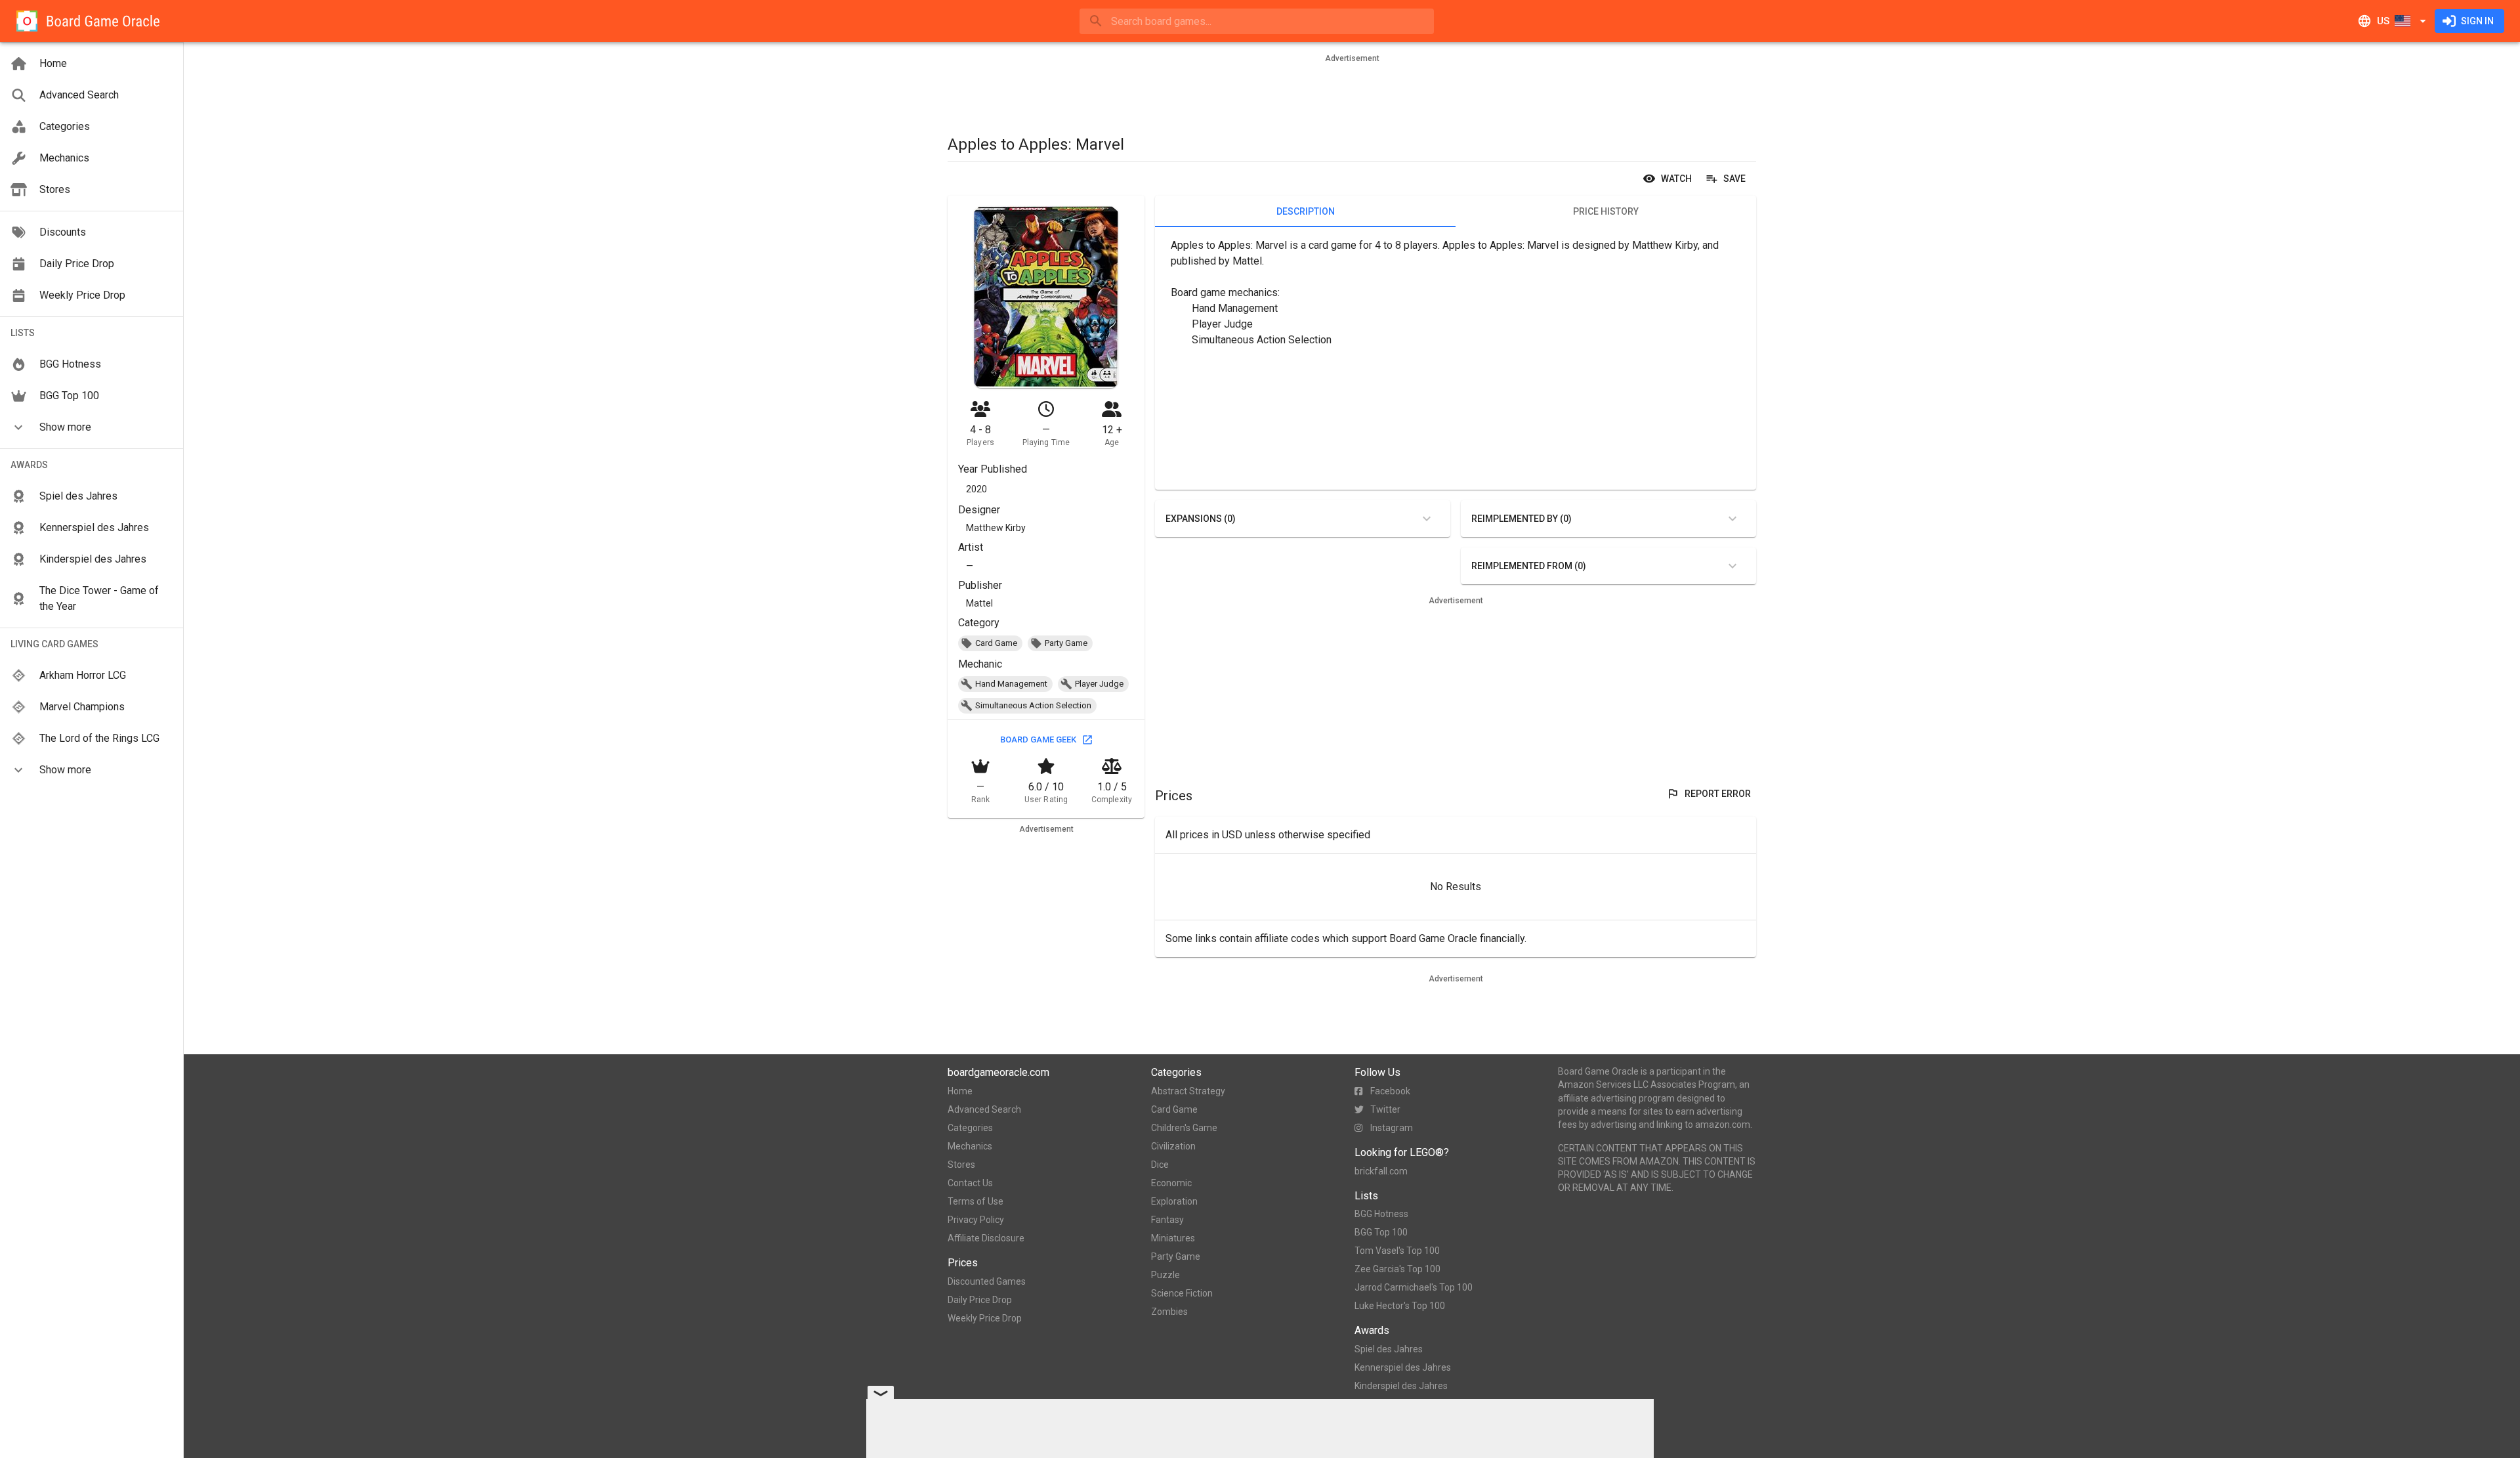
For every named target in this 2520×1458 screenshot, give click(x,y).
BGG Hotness (1381, 1214)
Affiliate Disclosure (986, 1238)
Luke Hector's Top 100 (1400, 1306)
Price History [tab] (1606, 211)
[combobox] (1257, 21)
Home (960, 1091)
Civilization (1173, 1146)
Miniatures (1173, 1238)
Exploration (1174, 1201)
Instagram (1392, 1128)
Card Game (1174, 1109)
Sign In (2477, 21)
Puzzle (1165, 1275)
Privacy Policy (976, 1220)
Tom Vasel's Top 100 (1397, 1251)
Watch (1676, 179)
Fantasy (1167, 1220)
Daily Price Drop (980, 1300)
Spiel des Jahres (1389, 1349)
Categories (970, 1128)
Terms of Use (976, 1201)
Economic (1171, 1183)
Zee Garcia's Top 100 (1397, 1269)
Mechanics (970, 1146)
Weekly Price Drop (985, 1318)
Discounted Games (987, 1281)
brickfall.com (1381, 1171)
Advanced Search (984, 1109)
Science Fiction (1182, 1293)
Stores (961, 1165)
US (2383, 21)
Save (1734, 179)
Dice (1160, 1165)
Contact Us (970, 1183)
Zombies (1169, 1312)
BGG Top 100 (1381, 1232)
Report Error (1718, 794)
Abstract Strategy (1188, 1091)
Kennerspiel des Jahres (1403, 1367)
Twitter (1385, 1109)
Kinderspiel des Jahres (1401, 1386)
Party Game (1176, 1256)
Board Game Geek (1038, 740)
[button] (92, 427)
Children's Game (1184, 1128)
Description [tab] (1306, 211)
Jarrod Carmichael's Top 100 (1414, 1287)
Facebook (1390, 1091)
